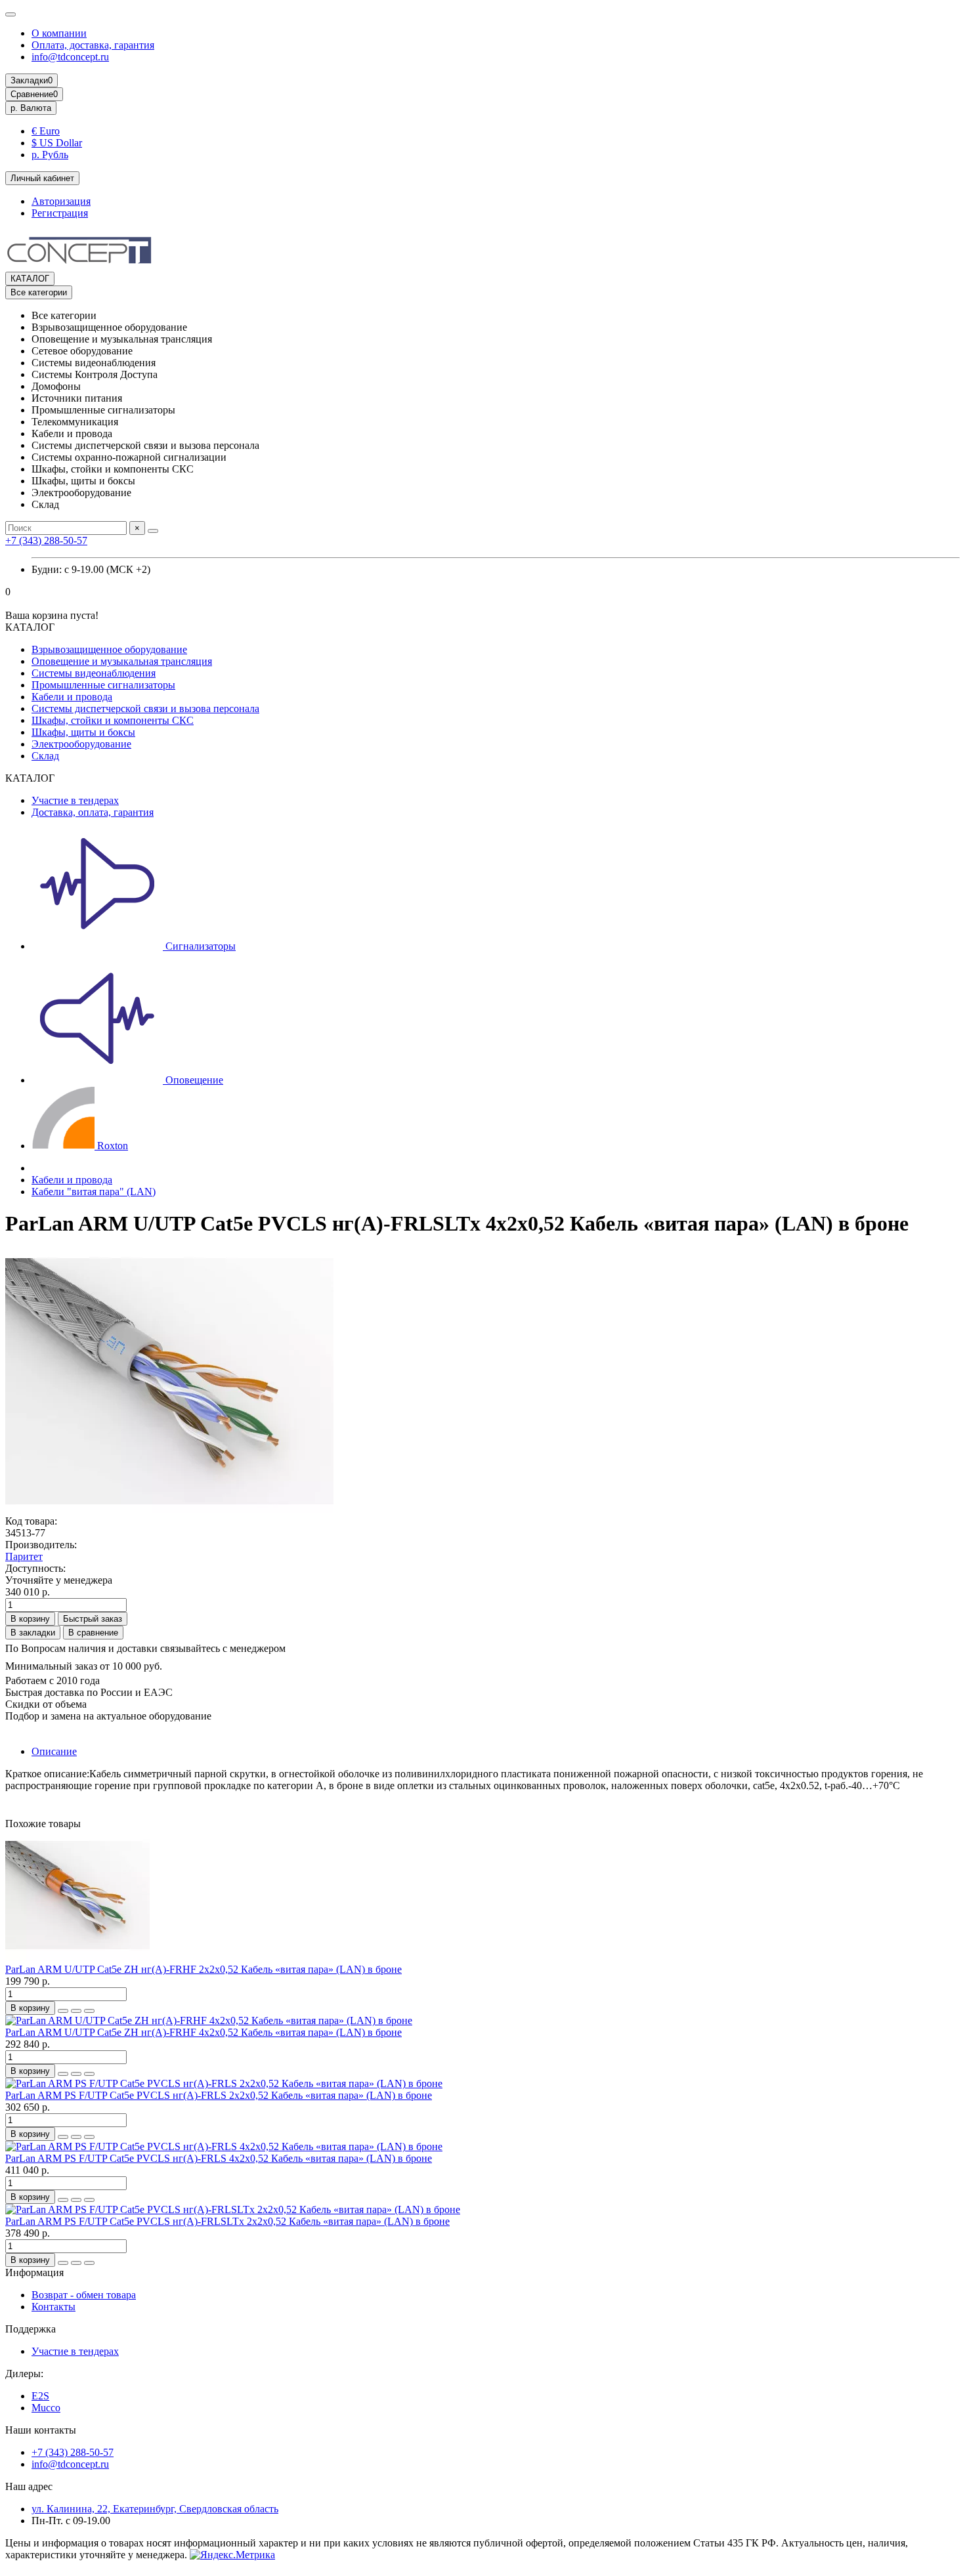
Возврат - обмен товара (84, 2295)
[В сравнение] (89, 2011)
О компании (59, 33)
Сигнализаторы (199, 946)
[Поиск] (153, 531)
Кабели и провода (72, 697)
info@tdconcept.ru (70, 57)
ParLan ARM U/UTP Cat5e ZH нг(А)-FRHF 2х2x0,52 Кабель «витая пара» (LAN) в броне (204, 1969)
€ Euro (46, 131)
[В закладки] (76, 2011)
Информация (34, 2272)
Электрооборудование (81, 744)
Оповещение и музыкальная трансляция (122, 661)
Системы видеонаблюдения (94, 673)
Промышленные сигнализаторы (103, 685)
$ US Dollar (57, 143)
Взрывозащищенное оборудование (109, 649)
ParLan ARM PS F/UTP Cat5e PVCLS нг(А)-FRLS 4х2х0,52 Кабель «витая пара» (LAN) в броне (219, 2158)
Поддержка (31, 2329)
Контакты (54, 2307)
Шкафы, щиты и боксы (83, 732)
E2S (40, 2396)
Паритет (24, 1556)
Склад (45, 756)
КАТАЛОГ (30, 279)
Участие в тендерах (75, 800)
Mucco (46, 2408)
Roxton (111, 1146)
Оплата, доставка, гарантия (93, 45)
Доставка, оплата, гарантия (93, 812)
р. (31, 108)
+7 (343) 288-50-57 (46, 540)
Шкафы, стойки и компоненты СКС (113, 720)
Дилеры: (24, 2374)
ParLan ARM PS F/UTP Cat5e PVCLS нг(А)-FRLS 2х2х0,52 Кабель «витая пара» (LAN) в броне (219, 2095)
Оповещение (193, 1080)
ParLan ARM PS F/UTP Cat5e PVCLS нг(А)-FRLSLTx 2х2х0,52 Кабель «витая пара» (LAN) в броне (227, 2221)
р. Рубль (50, 155)
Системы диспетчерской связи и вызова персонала (145, 708)
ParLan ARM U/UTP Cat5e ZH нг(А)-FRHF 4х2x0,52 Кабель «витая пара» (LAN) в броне (204, 2032)
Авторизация (61, 201)
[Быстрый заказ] (63, 2011)
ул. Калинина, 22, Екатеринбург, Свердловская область (155, 2509)
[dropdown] (11, 14)
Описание (54, 1751)
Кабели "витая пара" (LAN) (94, 1192)
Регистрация (60, 213)
